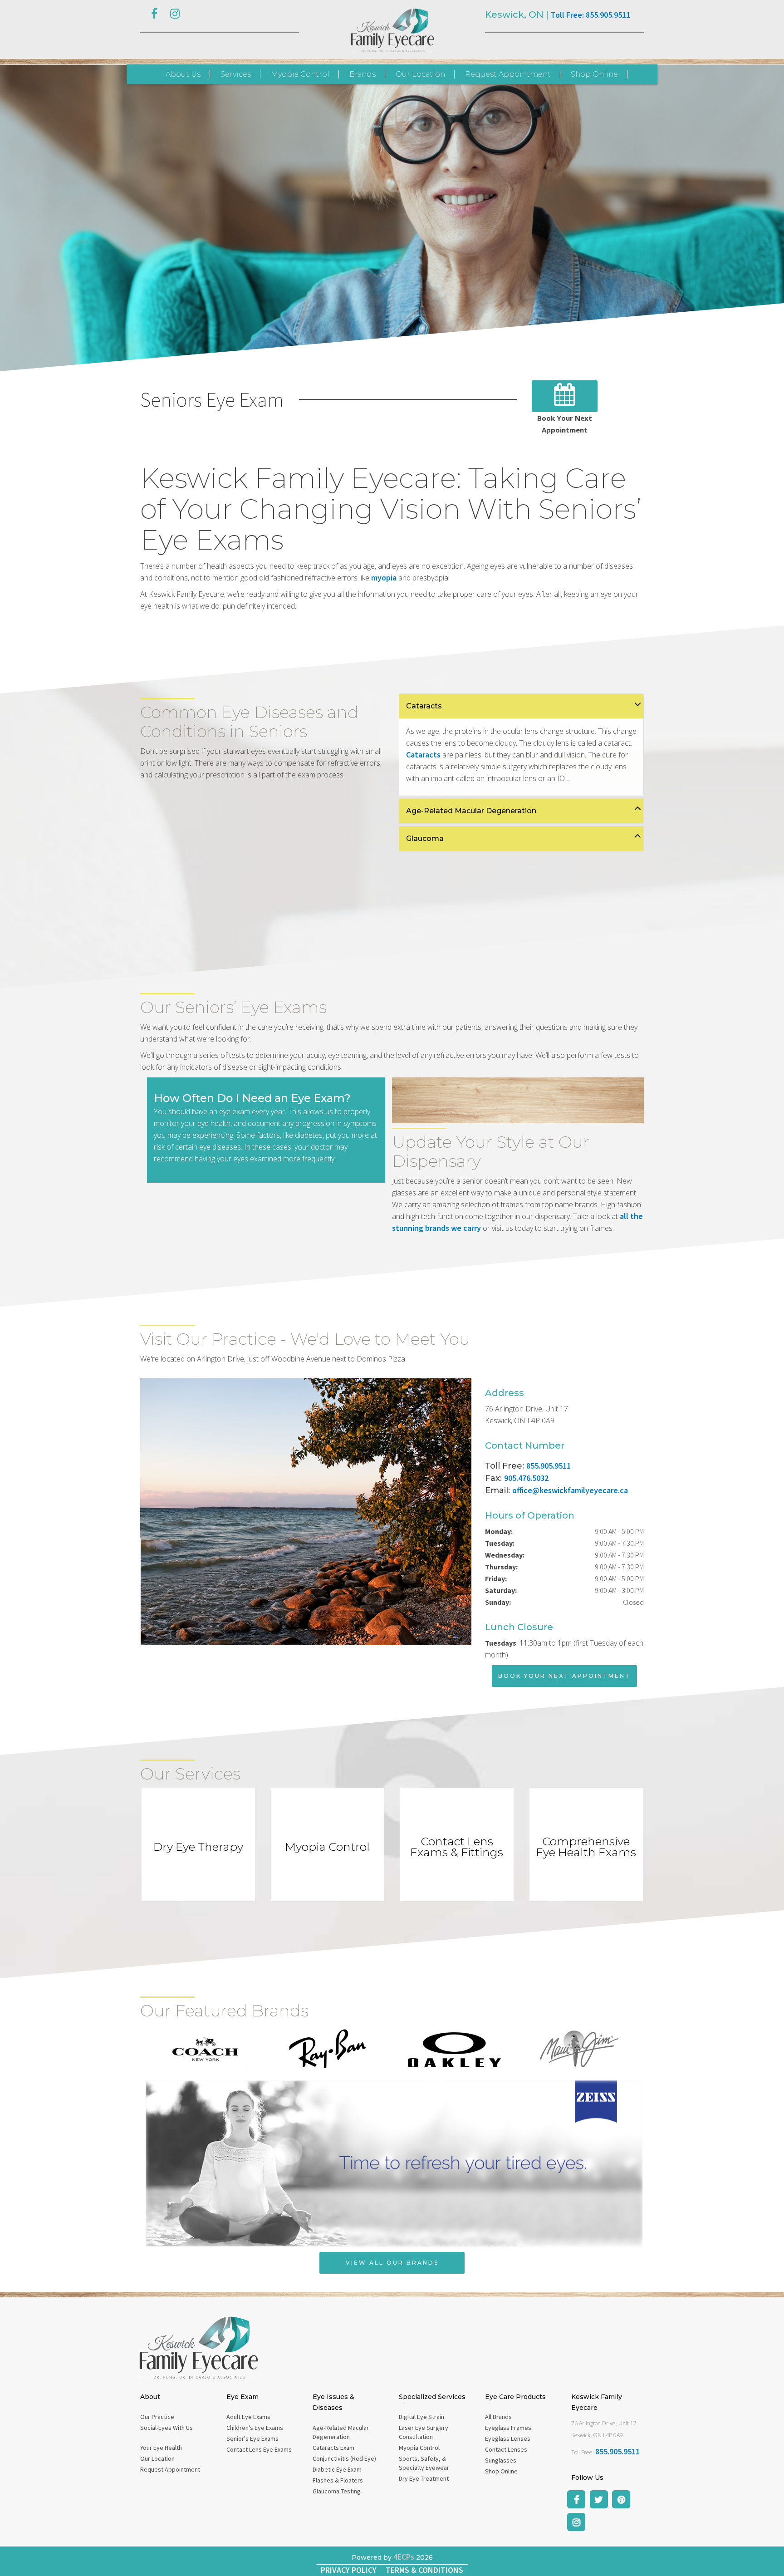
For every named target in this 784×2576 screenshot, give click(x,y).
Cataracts (423, 755)
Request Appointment (508, 74)
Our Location (420, 74)
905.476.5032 (526, 1478)
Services (236, 74)
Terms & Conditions (424, 2570)
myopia (384, 578)
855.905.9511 (549, 1466)
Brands (363, 74)
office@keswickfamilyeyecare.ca (570, 1490)
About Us (183, 74)
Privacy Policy (349, 2570)
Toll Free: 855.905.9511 (590, 15)
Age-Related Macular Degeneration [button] (471, 811)
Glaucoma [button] (425, 838)
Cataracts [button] (424, 706)
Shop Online (594, 74)
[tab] (521, 706)
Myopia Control (300, 74)
